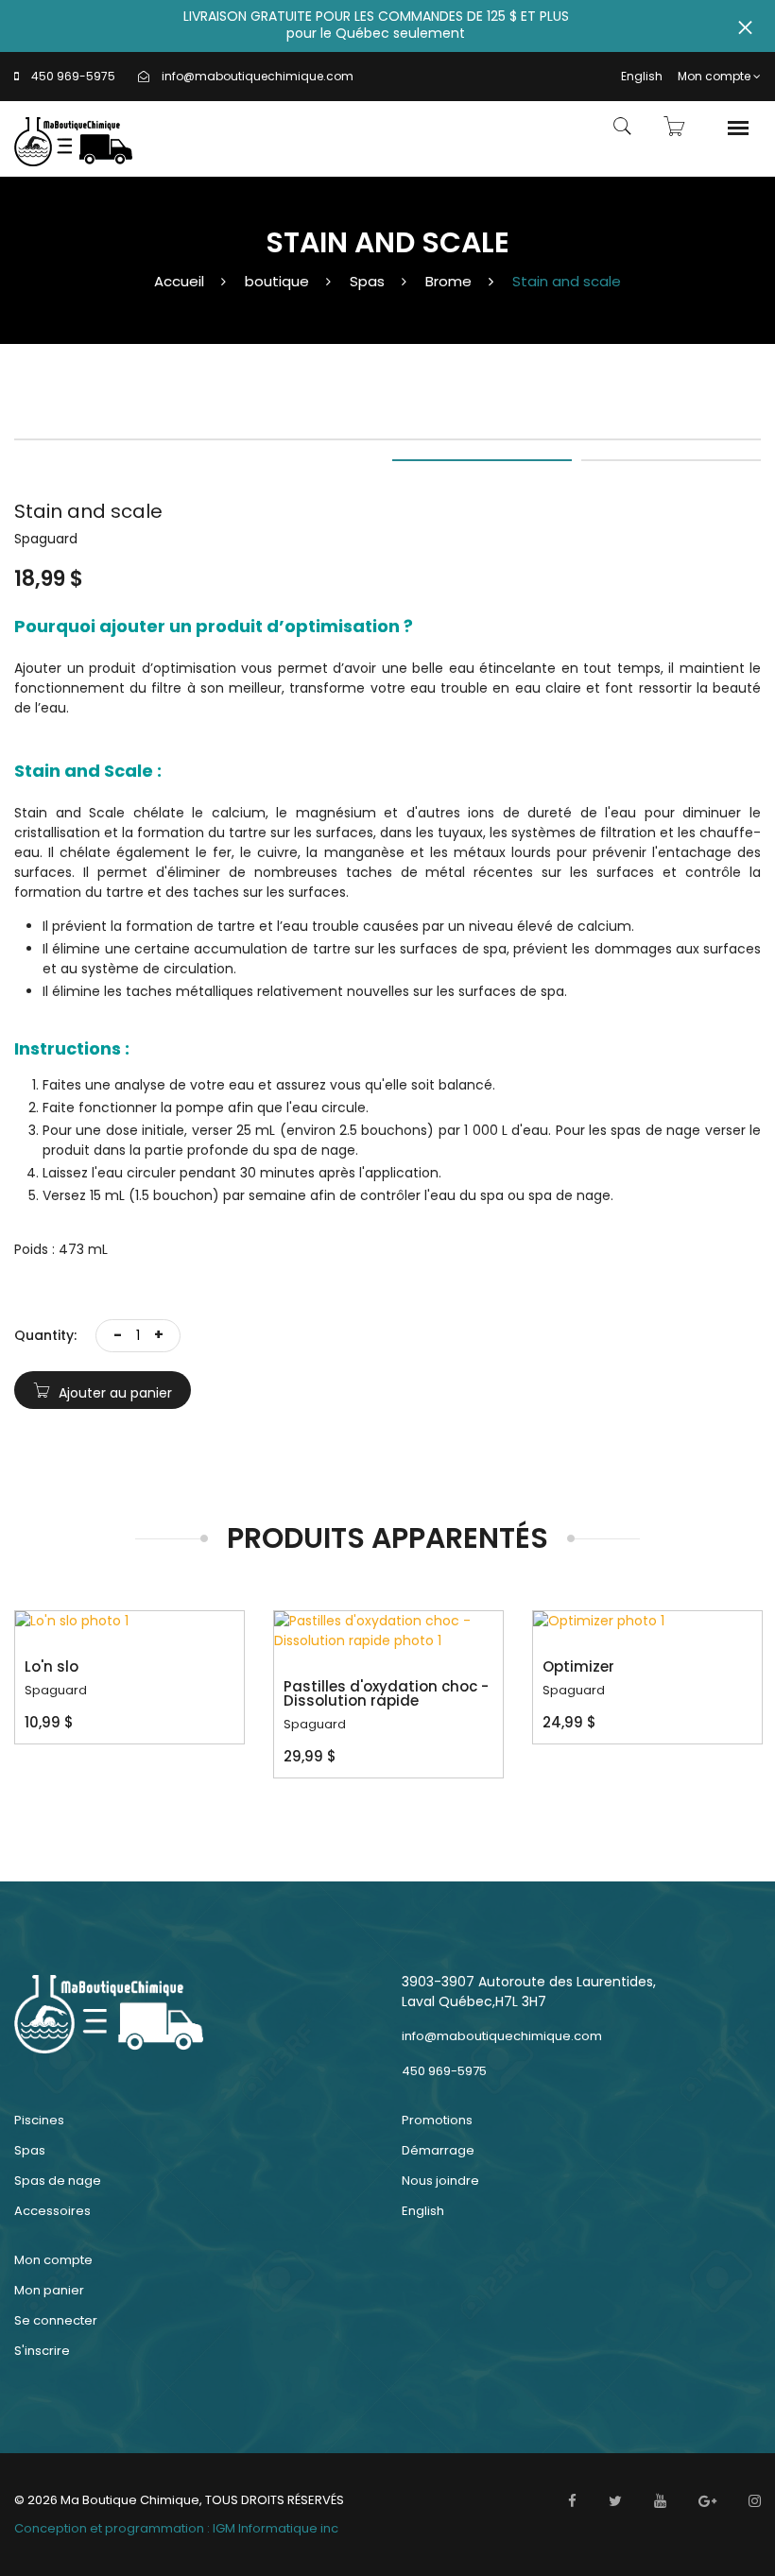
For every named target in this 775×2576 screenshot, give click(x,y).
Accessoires (52, 2211)
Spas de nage (58, 2181)
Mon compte (714, 76)
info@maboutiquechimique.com (258, 76)
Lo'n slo (52, 1666)
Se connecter (56, 2320)
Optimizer (578, 1666)
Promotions (437, 2120)
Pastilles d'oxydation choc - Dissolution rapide (386, 1693)
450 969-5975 (73, 76)
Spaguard (56, 1690)
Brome (448, 281)
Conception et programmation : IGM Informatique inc (176, 2528)
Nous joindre (440, 2181)
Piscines (39, 2120)
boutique (277, 281)
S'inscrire (42, 2351)
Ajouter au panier (113, 1393)
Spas (367, 281)
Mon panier (49, 2290)
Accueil (179, 281)
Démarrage (438, 2150)
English (642, 76)
